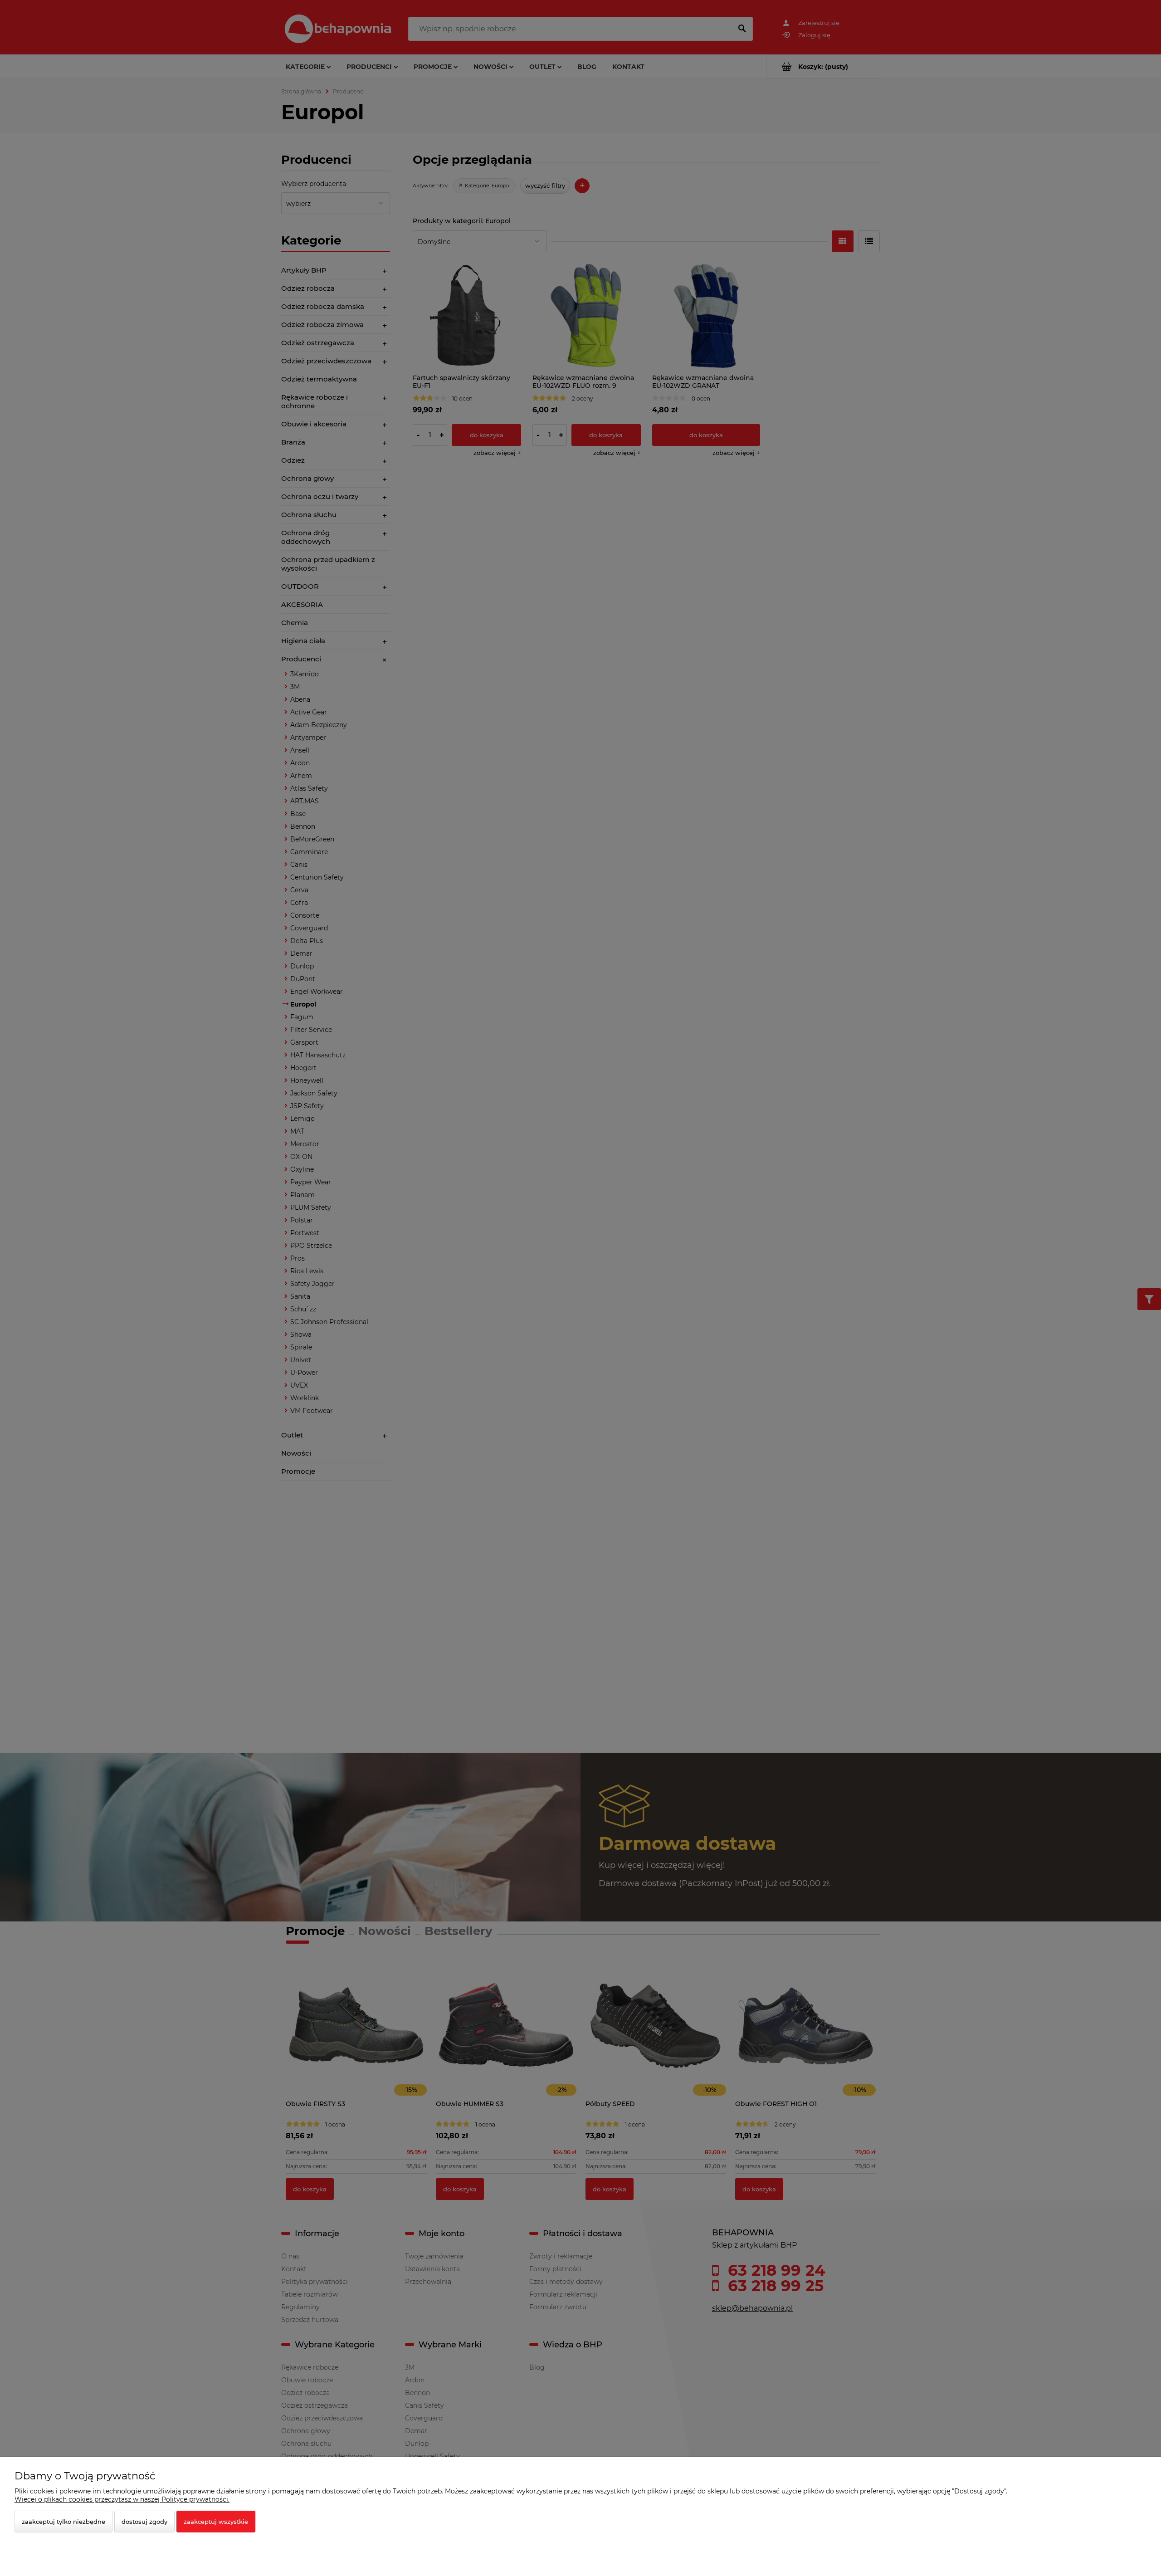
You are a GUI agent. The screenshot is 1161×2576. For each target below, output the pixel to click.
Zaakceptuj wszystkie (216, 2522)
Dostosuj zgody (144, 2522)
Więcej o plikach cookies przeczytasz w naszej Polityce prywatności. (122, 2499)
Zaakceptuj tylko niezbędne (63, 2522)
